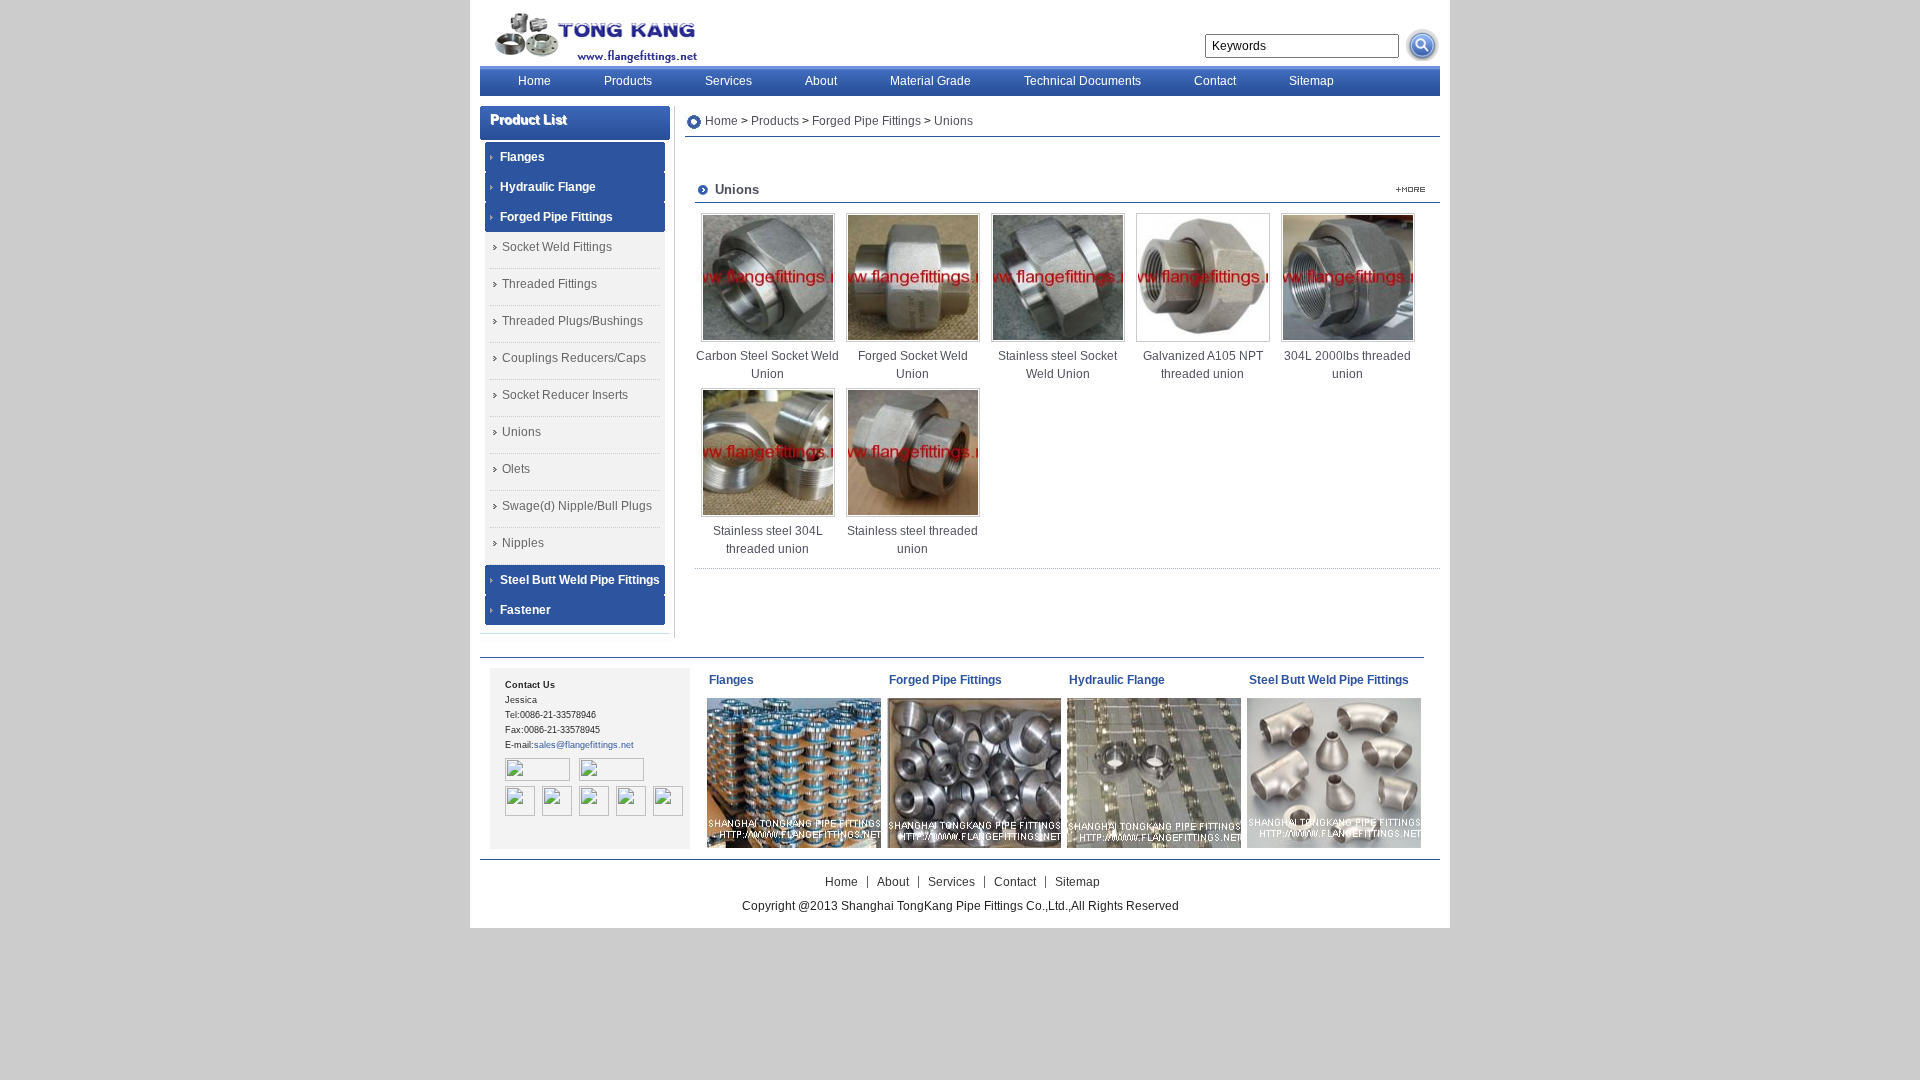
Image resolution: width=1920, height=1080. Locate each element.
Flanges (522, 157)
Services (728, 81)
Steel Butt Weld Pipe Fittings (580, 580)
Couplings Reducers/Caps (574, 358)
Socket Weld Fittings (557, 247)
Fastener (525, 610)
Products (628, 81)
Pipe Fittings (591, 37)
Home (534, 81)
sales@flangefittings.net (584, 745)
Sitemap (1311, 81)
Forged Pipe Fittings (556, 217)
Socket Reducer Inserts (565, 395)
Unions (521, 432)
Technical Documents (1082, 81)
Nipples (523, 543)
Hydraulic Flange (548, 187)
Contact (1215, 81)
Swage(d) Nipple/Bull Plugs (577, 506)
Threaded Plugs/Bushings (572, 321)
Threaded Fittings (549, 284)
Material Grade (930, 81)
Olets (516, 469)
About (821, 81)
